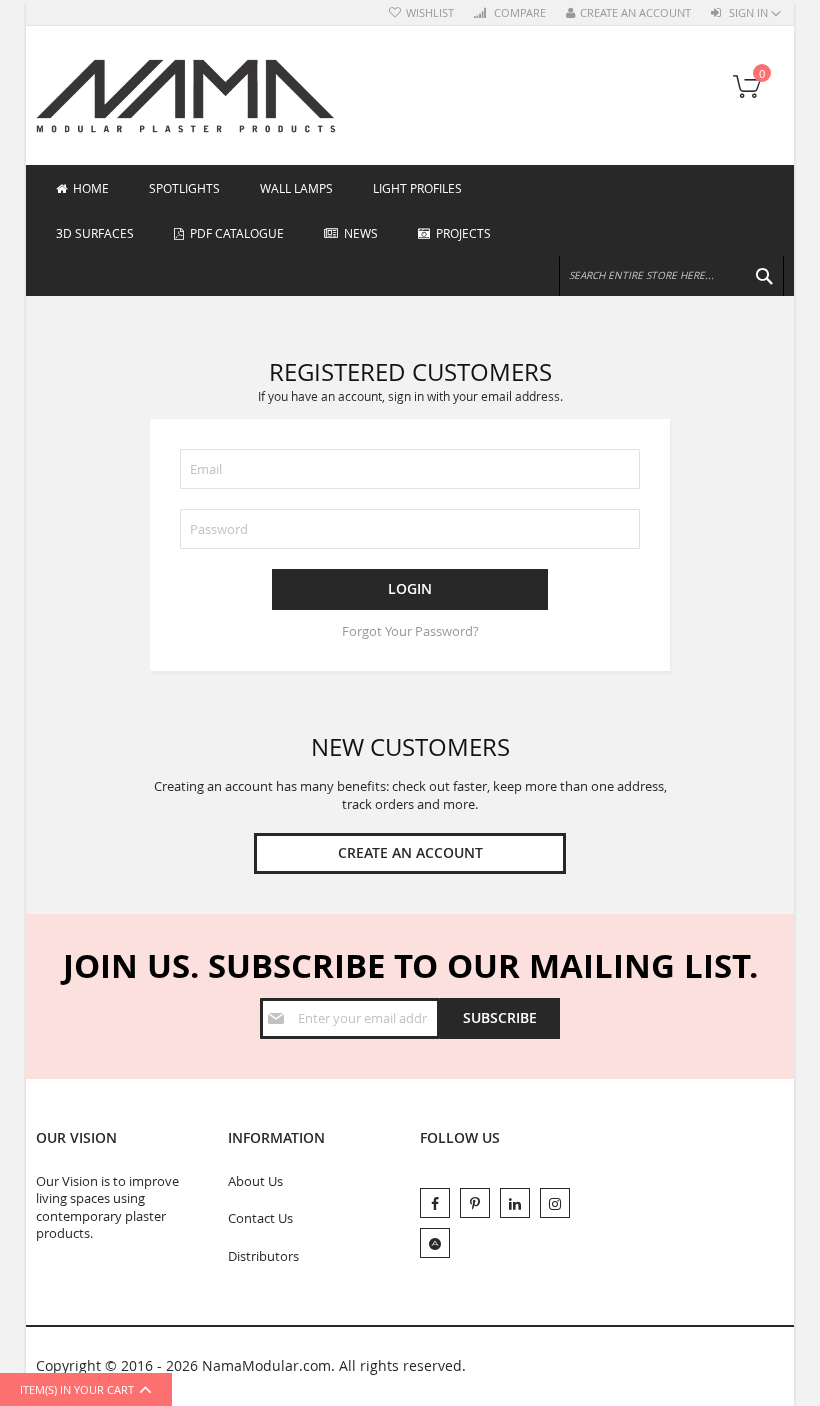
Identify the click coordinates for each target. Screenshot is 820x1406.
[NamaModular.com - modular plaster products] (186, 95)
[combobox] (671, 276)
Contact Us (260, 1218)
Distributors (263, 1256)
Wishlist (430, 13)
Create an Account (635, 13)
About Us (255, 1181)
